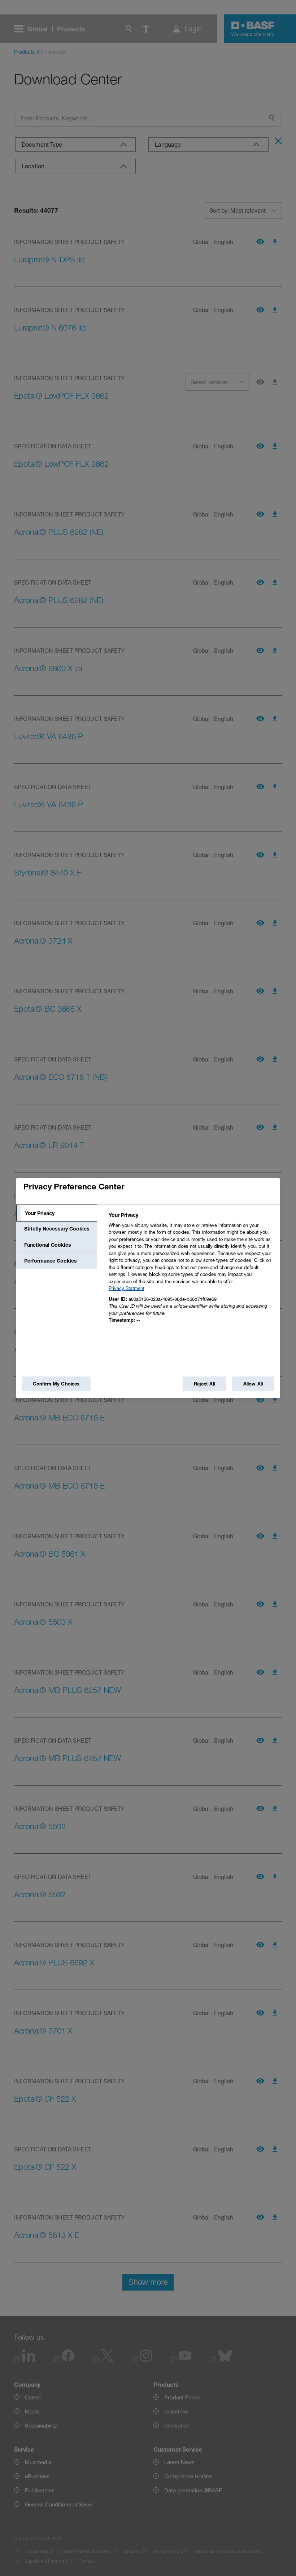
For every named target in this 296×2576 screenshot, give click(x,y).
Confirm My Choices (56, 1384)
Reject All (204, 1384)
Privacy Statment (127, 1288)
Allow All (253, 1384)
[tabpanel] (191, 1270)
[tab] (57, 1213)
